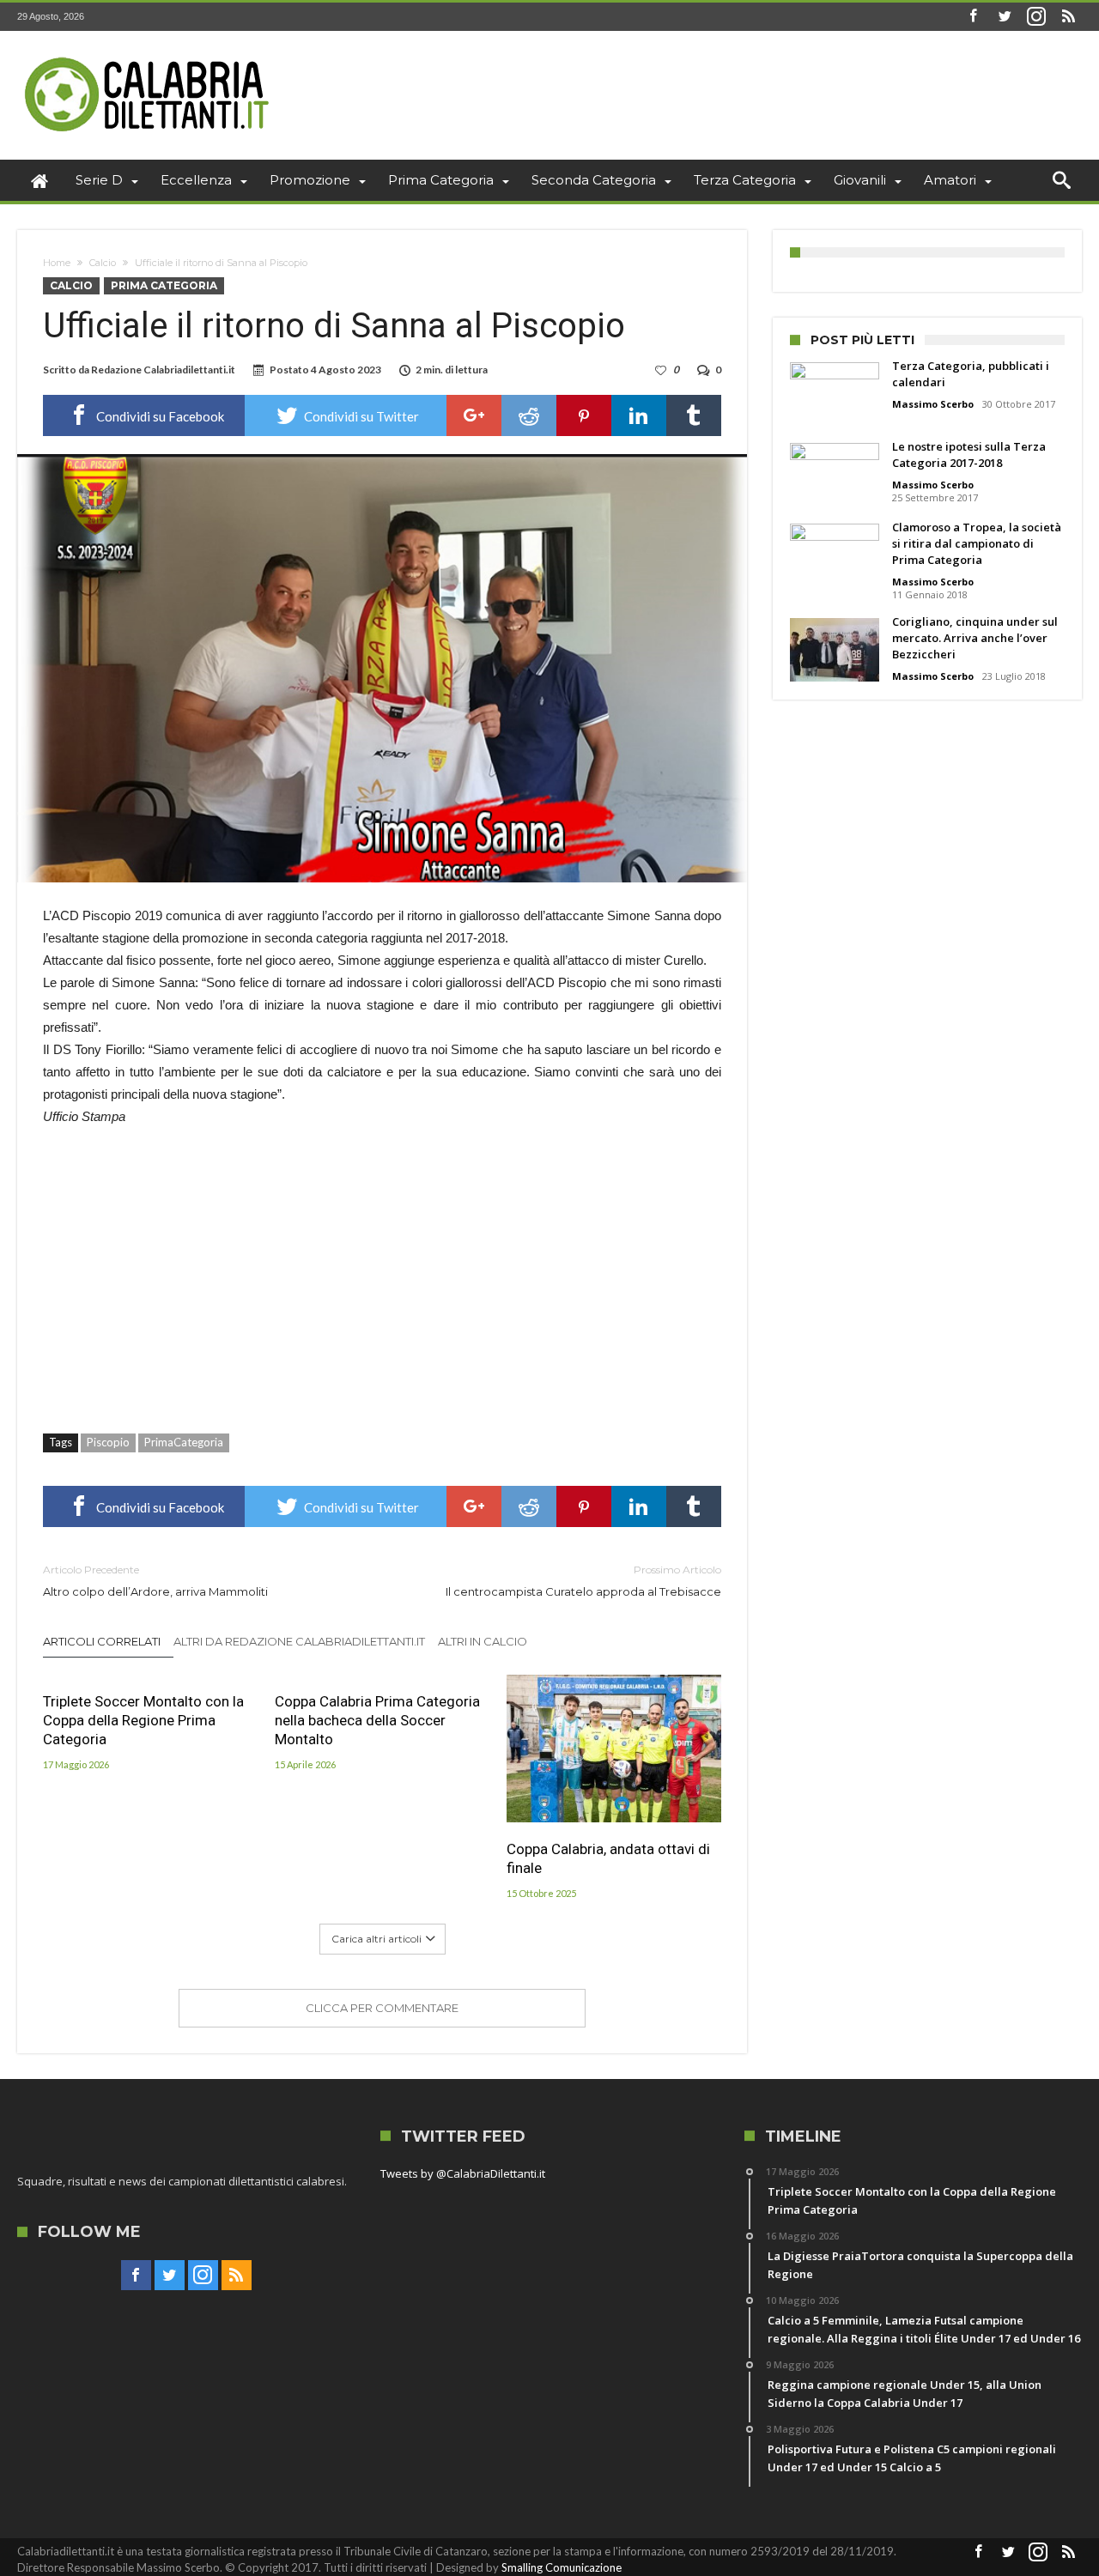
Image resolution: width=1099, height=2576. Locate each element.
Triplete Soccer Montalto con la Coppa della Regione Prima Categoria (143, 1720)
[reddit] (529, 415)
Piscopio (108, 1442)
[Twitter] (1005, 17)
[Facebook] (973, 17)
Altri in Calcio (483, 1641)
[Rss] (1068, 17)
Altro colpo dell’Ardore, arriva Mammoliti (155, 1581)
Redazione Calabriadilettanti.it (163, 370)
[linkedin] (639, 415)
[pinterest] (584, 415)
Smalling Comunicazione (562, 2567)
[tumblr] (694, 415)
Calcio (103, 263)
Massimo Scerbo (933, 404)
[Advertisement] (382, 1270)
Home (57, 263)
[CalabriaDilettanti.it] (149, 56)
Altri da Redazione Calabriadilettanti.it (299, 1641)
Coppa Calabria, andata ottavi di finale (608, 1858)
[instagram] (1036, 17)
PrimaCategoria (184, 1442)
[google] (474, 415)
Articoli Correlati (102, 1641)
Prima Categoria (164, 285)
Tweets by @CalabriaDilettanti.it (463, 2173)
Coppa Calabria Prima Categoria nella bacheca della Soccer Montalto (377, 1720)
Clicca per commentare (382, 2008)
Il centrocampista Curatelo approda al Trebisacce (583, 1581)
